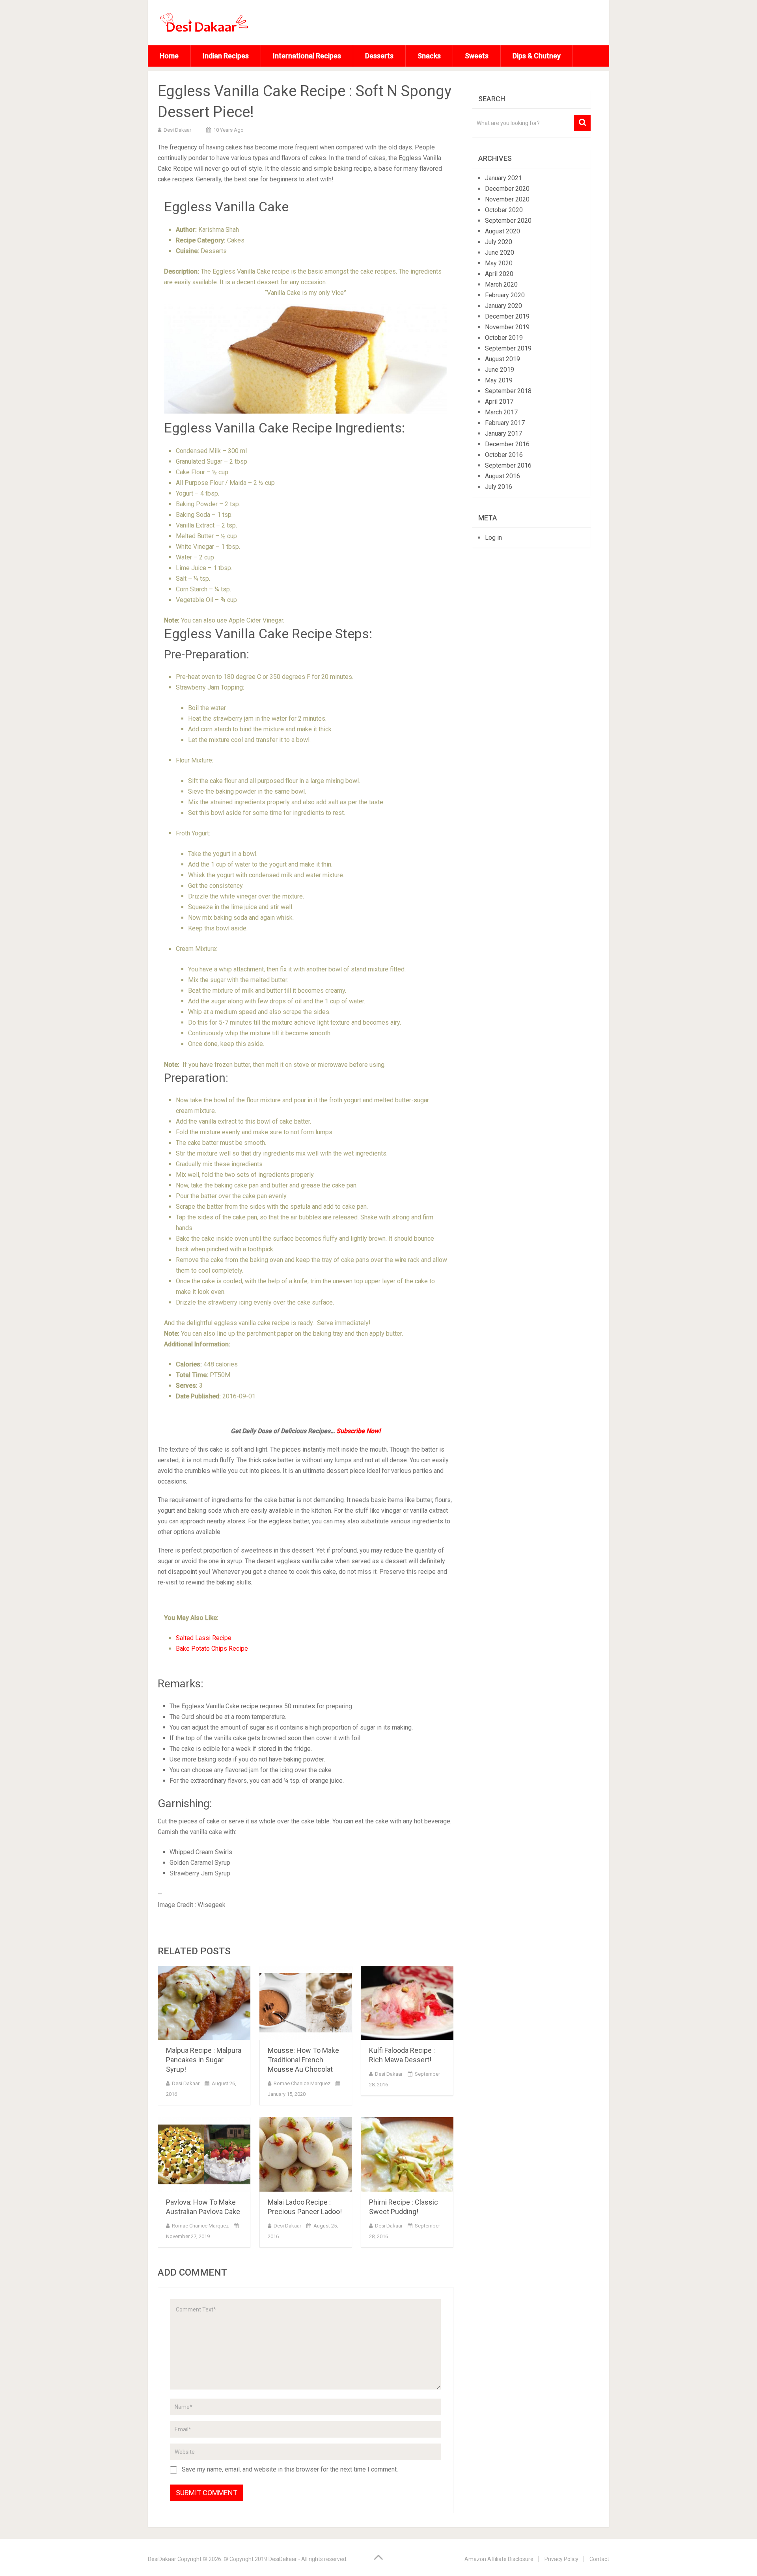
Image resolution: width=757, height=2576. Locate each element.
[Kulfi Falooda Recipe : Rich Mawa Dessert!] (407, 2003)
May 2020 (499, 263)
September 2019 (508, 348)
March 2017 (501, 412)
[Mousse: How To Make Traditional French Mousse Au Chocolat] (306, 2003)
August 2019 (502, 359)
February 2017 (505, 423)
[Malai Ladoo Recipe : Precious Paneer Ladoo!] (306, 2154)
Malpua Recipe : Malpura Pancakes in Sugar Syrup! (204, 2060)
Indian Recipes (226, 56)
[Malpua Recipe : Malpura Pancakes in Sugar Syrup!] (204, 2003)
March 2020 (501, 284)
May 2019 (499, 380)
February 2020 (505, 295)
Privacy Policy (561, 2559)
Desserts (379, 56)
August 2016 (502, 476)
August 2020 (502, 231)
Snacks (429, 56)
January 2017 (503, 433)
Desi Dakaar (177, 130)
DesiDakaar (162, 2559)
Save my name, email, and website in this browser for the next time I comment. (290, 2469)
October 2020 (504, 210)
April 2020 (499, 274)
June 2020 (500, 253)
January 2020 (503, 306)
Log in (493, 538)
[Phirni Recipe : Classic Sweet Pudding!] (407, 2154)
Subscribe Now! (358, 1431)
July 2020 (499, 242)
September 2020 (508, 221)
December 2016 (507, 444)
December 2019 (507, 316)
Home (169, 56)
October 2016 (504, 455)
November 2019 (507, 327)
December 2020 (507, 189)
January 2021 (503, 178)
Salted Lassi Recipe (204, 1638)
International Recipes (307, 56)
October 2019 (504, 338)
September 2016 (508, 465)
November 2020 (507, 199)
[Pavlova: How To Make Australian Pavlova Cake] (204, 2154)
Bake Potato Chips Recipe (212, 1649)
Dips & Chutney (537, 56)
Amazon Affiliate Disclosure (499, 2559)
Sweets (477, 56)
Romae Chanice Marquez (302, 2083)
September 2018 (508, 391)
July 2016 (499, 487)
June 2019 (500, 370)
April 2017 (499, 402)
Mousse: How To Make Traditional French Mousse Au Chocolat (303, 2060)
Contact (599, 2559)
